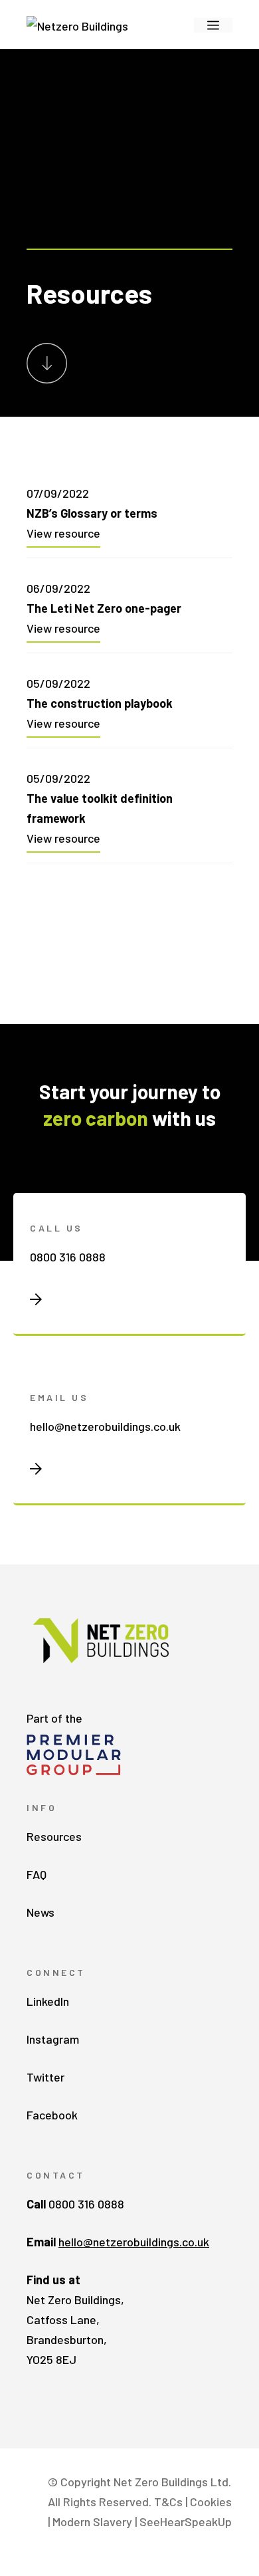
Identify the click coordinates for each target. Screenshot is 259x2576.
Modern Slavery (92, 2522)
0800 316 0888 (68, 1257)
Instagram (53, 2039)
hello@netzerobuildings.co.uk (105, 1426)
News (41, 1912)
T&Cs (168, 2502)
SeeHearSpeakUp (186, 2522)
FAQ (37, 1874)
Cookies (211, 2502)
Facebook (52, 2115)
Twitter (45, 2077)
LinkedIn (48, 2001)
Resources (54, 1836)
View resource (63, 533)
